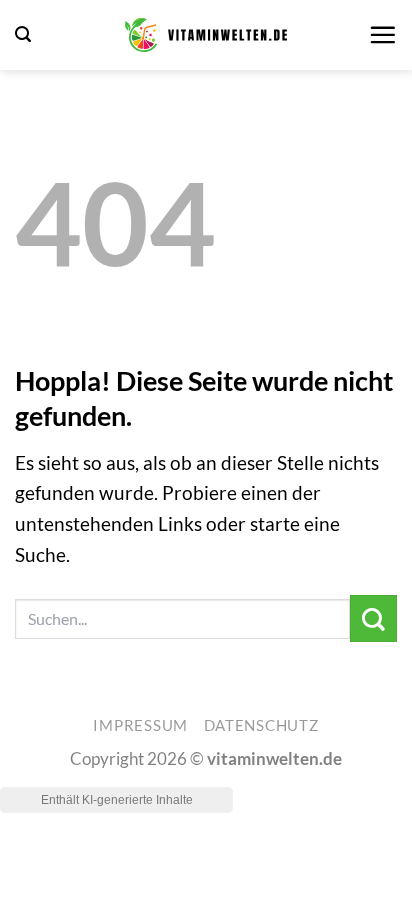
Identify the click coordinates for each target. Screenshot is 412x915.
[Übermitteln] (373, 618)
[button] (23, 34)
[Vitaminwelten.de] (206, 35)
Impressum (140, 725)
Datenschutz (261, 725)
